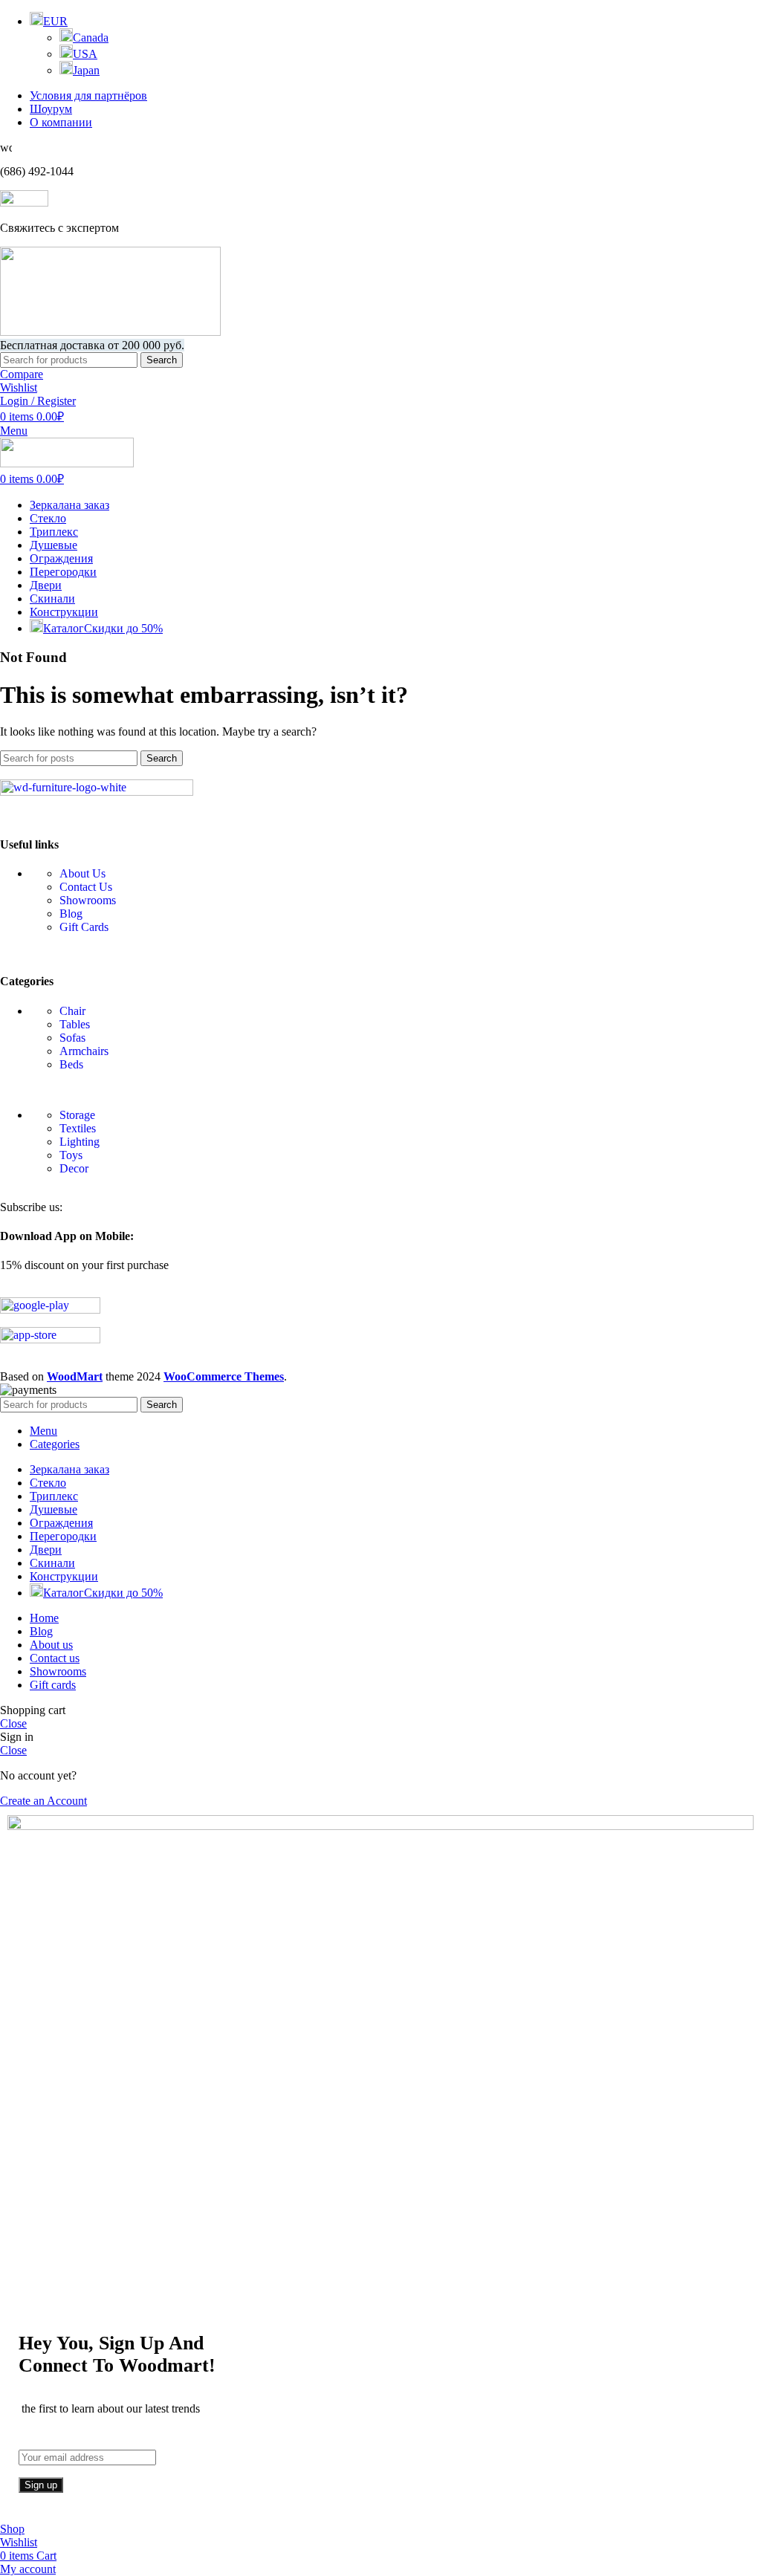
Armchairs (84, 1051)
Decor (74, 1168)
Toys (71, 1155)
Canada (91, 38)
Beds (71, 1064)
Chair (72, 1011)
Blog (71, 914)
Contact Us (86, 887)
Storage (77, 1115)
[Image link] (97, 792)
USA (85, 54)
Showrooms (88, 900)
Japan (86, 70)
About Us (82, 873)
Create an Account (43, 1801)
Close (13, 1723)
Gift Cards (84, 927)
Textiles (78, 1128)
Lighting (80, 1142)
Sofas (72, 1038)
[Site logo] (110, 332)
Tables (75, 1024)
